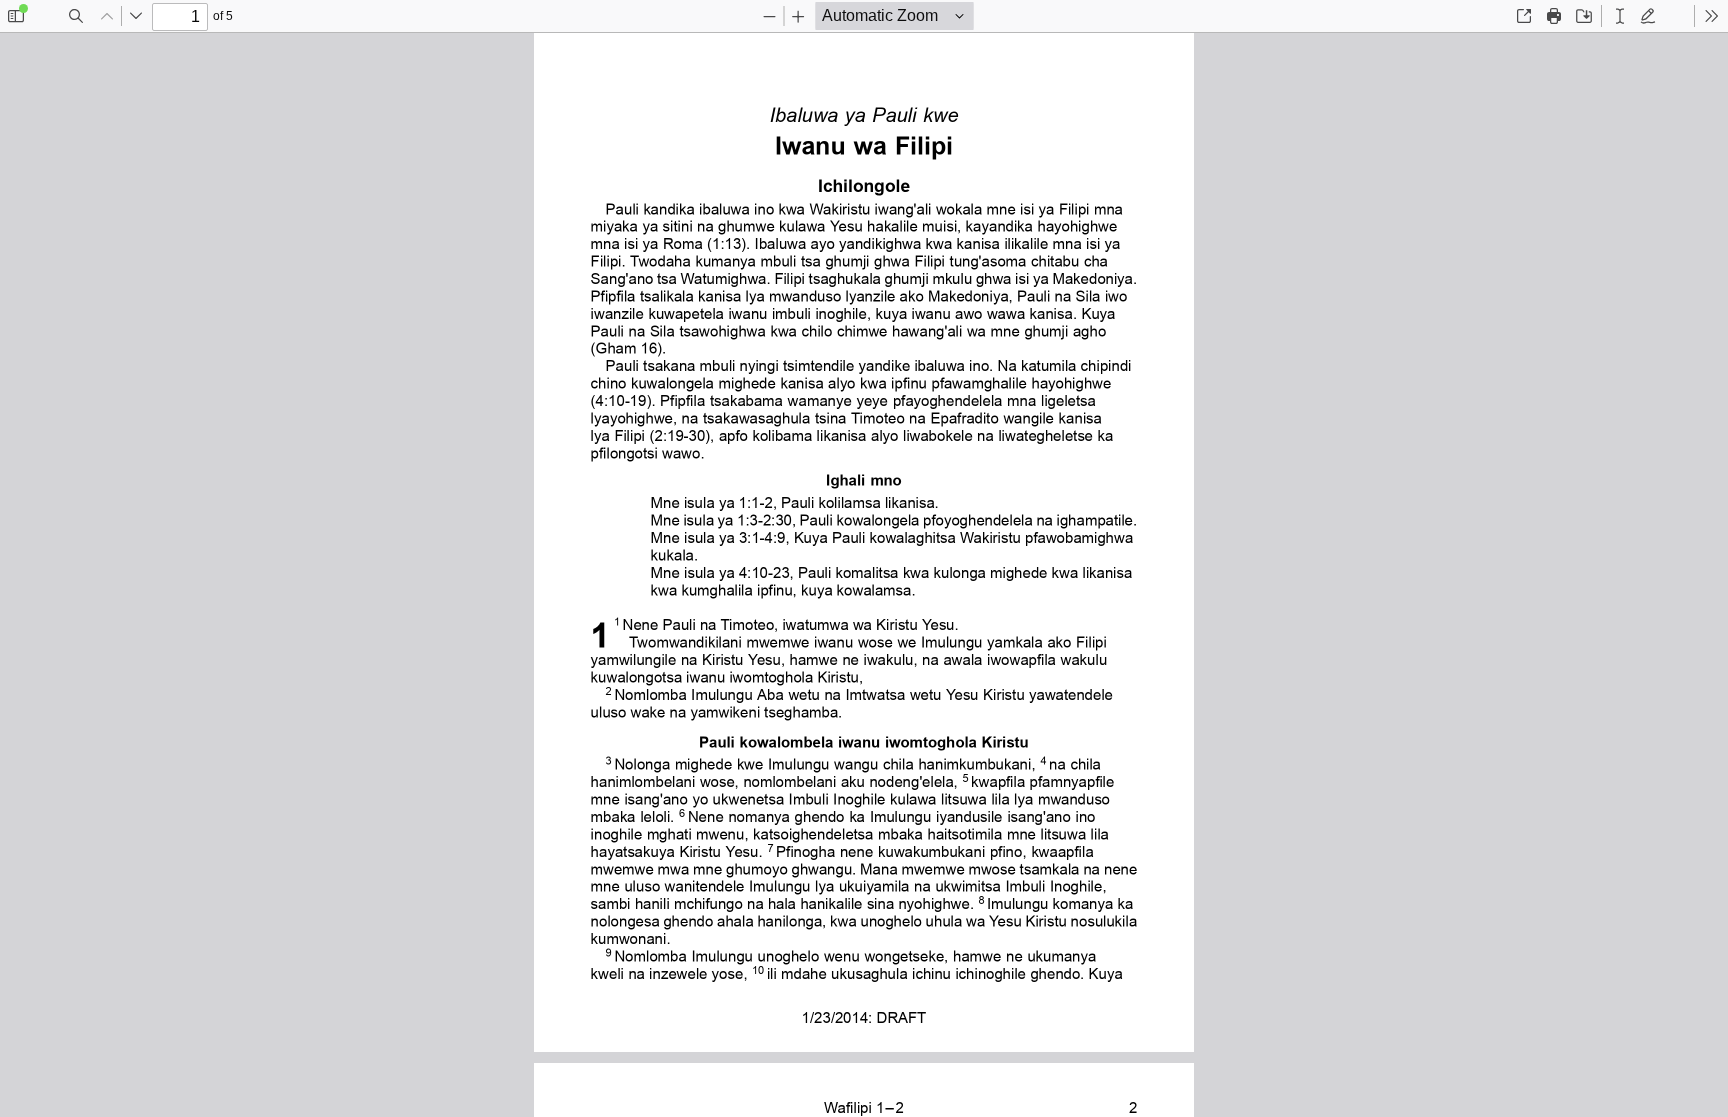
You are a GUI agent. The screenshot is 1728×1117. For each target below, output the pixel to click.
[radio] (1620, 16)
